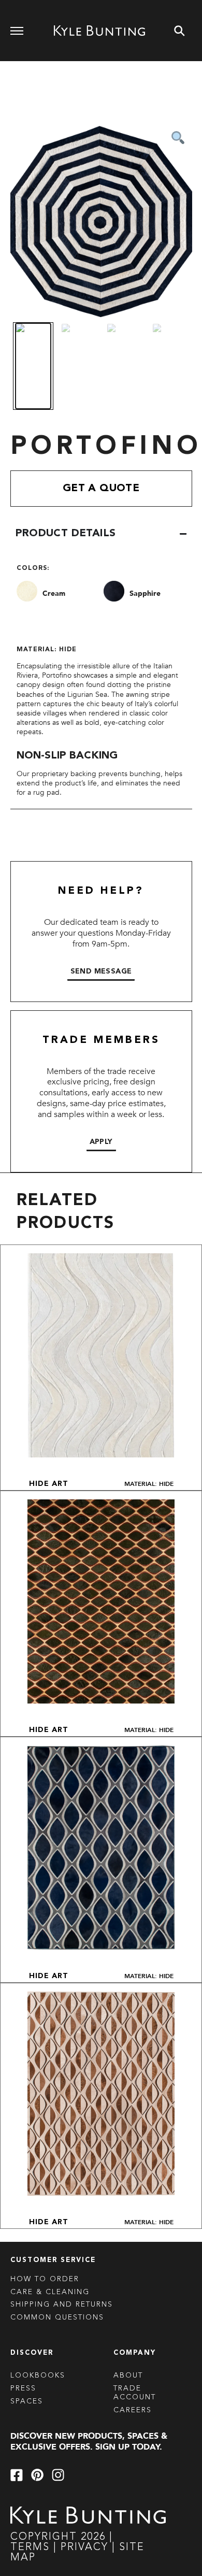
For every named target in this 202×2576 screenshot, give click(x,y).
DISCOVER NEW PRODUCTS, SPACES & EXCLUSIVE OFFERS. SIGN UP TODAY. (89, 2442)
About (128, 2375)
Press (23, 2388)
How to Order (45, 2279)
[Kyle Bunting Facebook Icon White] (17, 2475)
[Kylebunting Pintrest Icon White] (37, 2475)
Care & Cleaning (50, 2292)
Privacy (86, 2548)
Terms (30, 2548)
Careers (133, 2410)
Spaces (27, 2401)
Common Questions (57, 2317)
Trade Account (135, 2393)
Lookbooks (38, 2375)
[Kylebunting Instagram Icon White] (58, 2475)
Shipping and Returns (62, 2305)
